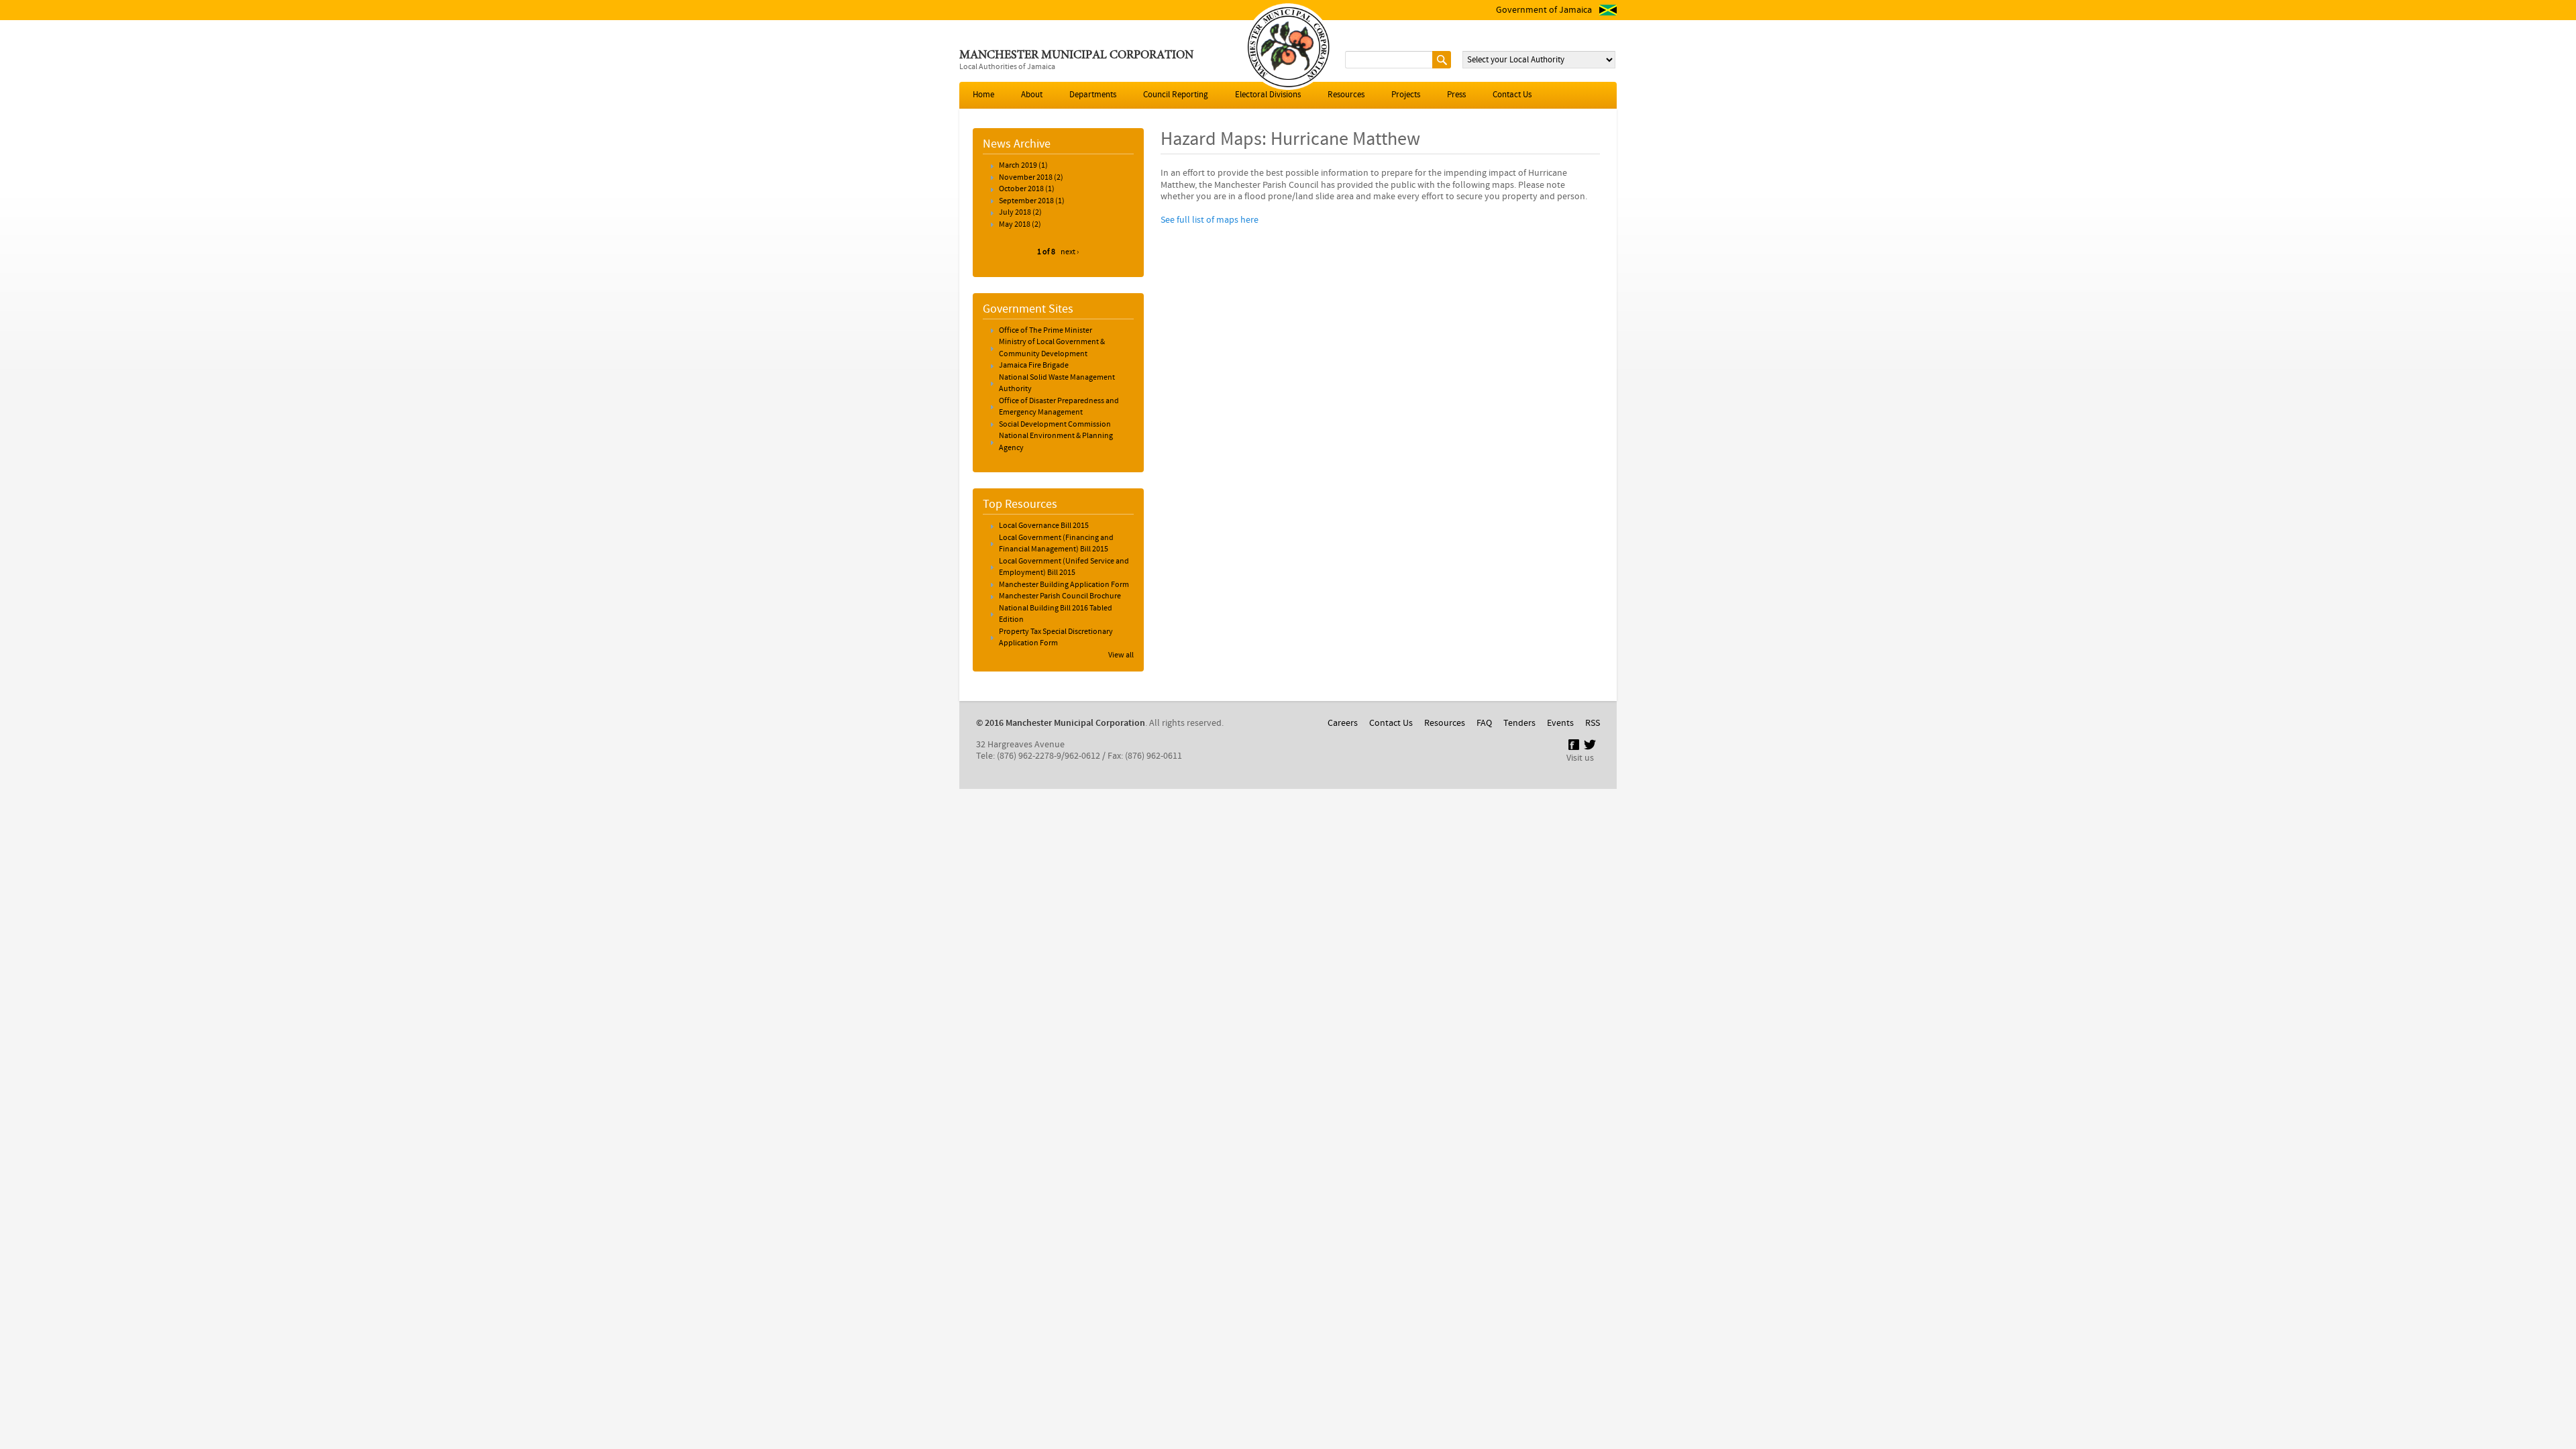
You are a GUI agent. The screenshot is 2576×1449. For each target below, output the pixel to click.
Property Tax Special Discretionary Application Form (1056, 638)
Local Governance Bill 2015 (1044, 526)
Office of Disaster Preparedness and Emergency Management (1059, 407)
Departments (1093, 95)
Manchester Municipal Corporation (1076, 56)
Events (1560, 723)
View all (1121, 655)
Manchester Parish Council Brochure (1060, 596)
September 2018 (1026, 201)
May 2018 (1015, 225)
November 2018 (1026, 178)
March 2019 (1018, 166)
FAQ (1484, 723)
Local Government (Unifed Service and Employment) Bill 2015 (1064, 568)
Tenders (1519, 723)
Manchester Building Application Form (1064, 585)
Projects (1406, 95)
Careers (1343, 723)
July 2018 (1015, 213)
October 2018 (1021, 189)
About (1032, 95)
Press (1456, 95)
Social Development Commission (1055, 425)
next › (1070, 252)
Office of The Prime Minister (1045, 331)
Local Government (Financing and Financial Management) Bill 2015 (1056, 544)
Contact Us (1512, 95)
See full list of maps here (1210, 220)
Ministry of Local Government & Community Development (1052, 348)
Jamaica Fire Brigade (1034, 366)
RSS (1593, 723)
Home (983, 95)
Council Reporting (1176, 95)
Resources (1346, 95)
